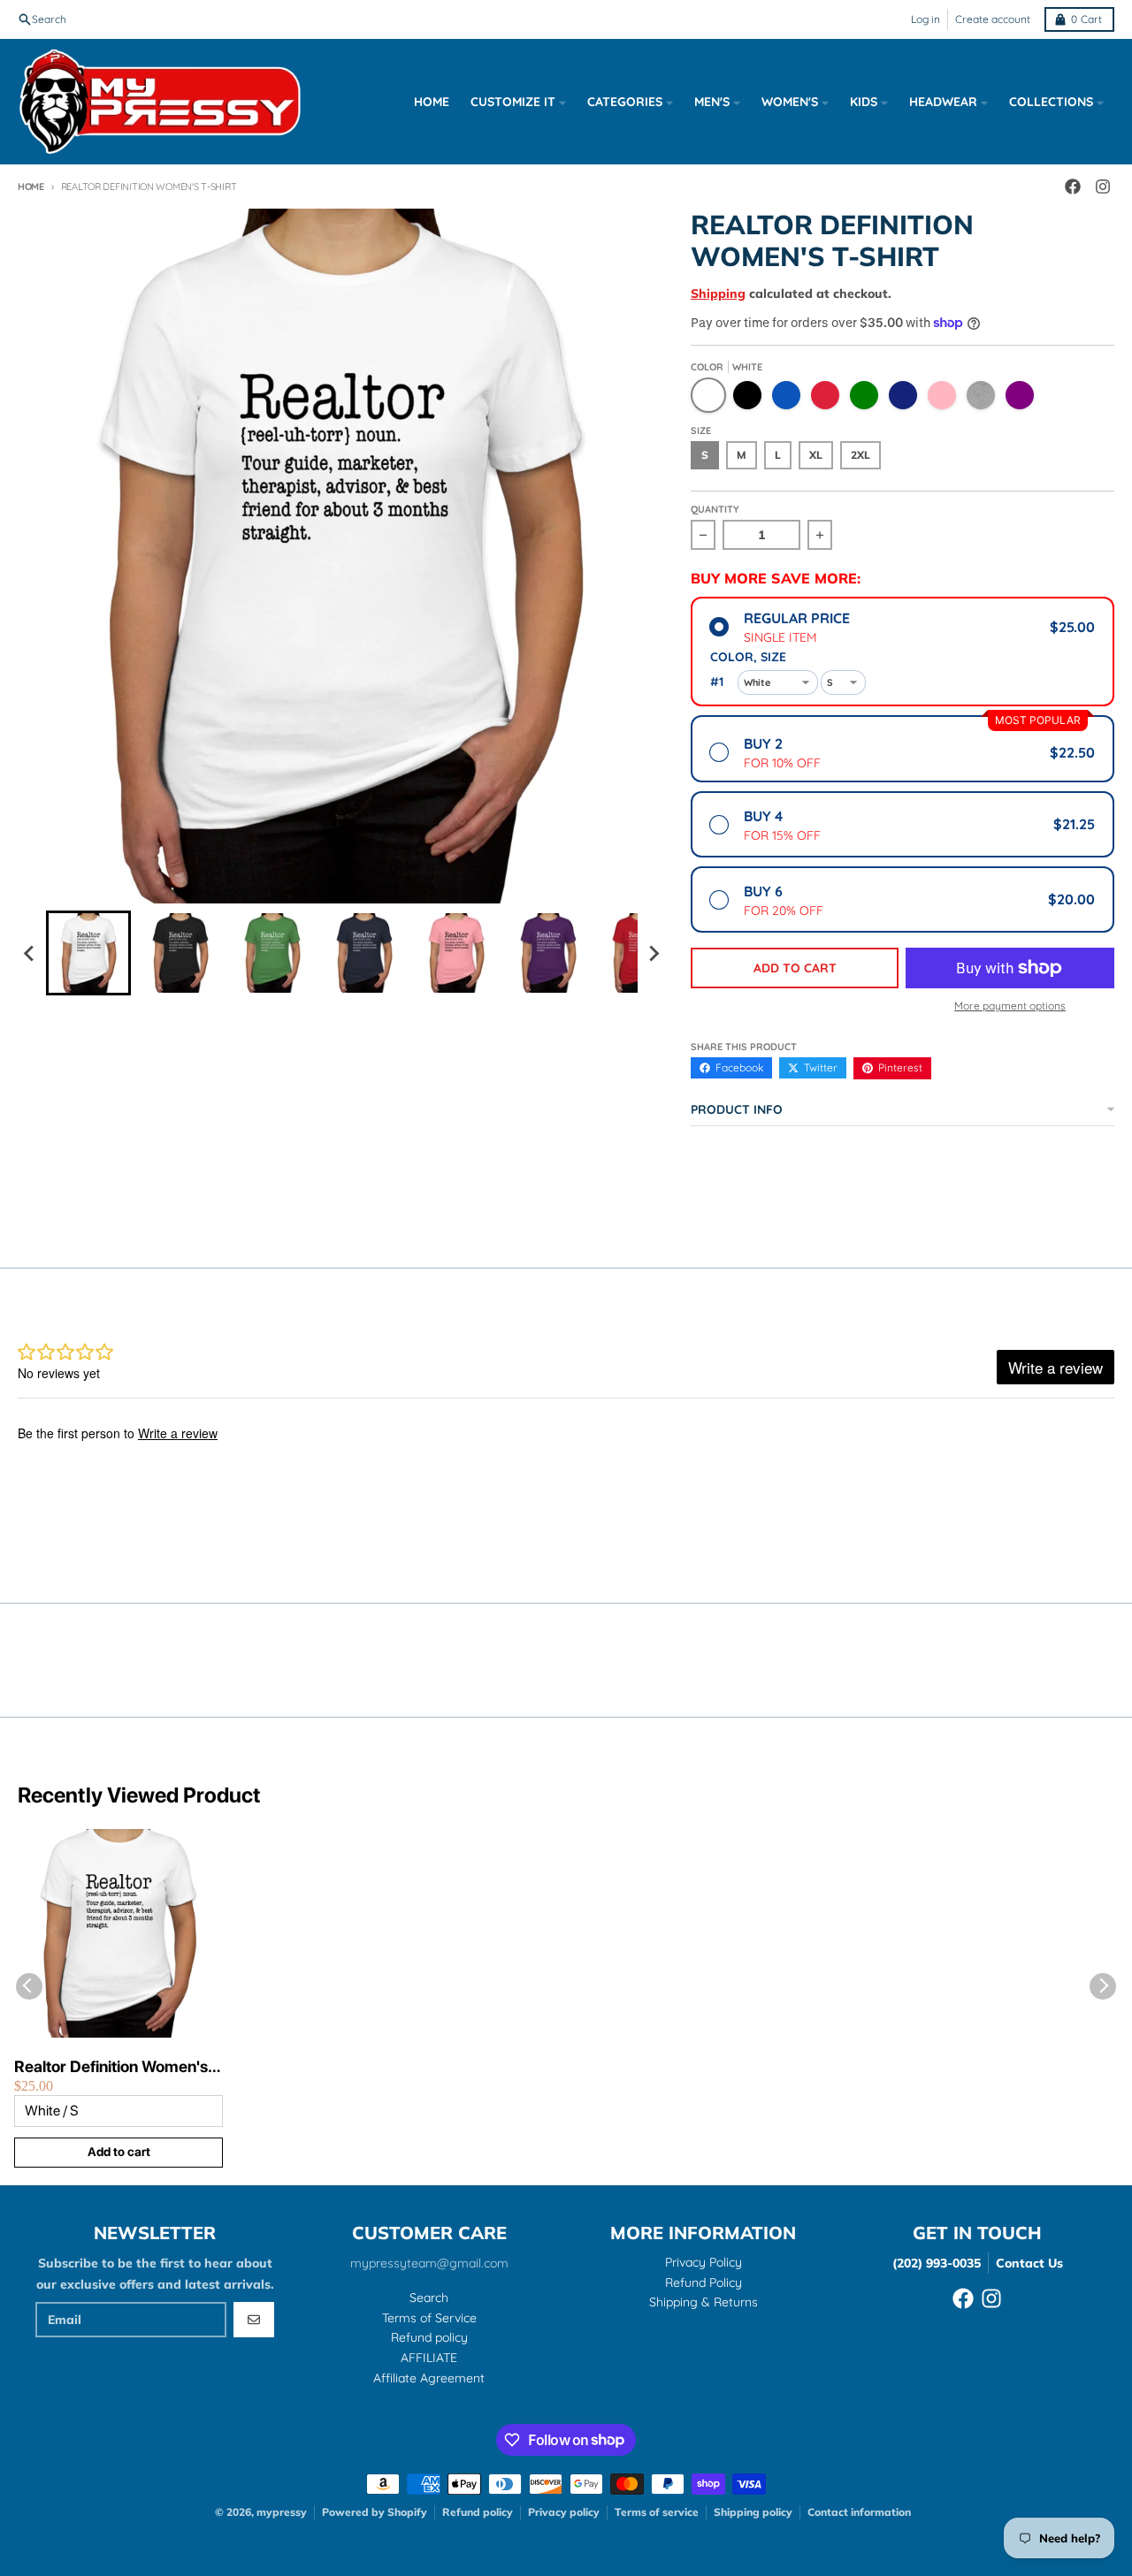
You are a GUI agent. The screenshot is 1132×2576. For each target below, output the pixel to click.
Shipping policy (753, 2512)
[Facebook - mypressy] (963, 2298)
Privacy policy (564, 2512)
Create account (993, 19)
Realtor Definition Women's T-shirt (111, 2067)
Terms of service (657, 2512)
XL (816, 455)
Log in (925, 19)
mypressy (282, 2512)
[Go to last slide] (30, 953)
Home (31, 187)
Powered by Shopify (375, 2512)
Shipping (718, 293)
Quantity (715, 509)
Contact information (859, 2512)
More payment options (1010, 1006)
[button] (88, 953)
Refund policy (478, 2512)
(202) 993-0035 (937, 2263)
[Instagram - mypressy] (991, 2298)
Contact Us (1029, 2263)
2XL (860, 455)
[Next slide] (654, 953)
